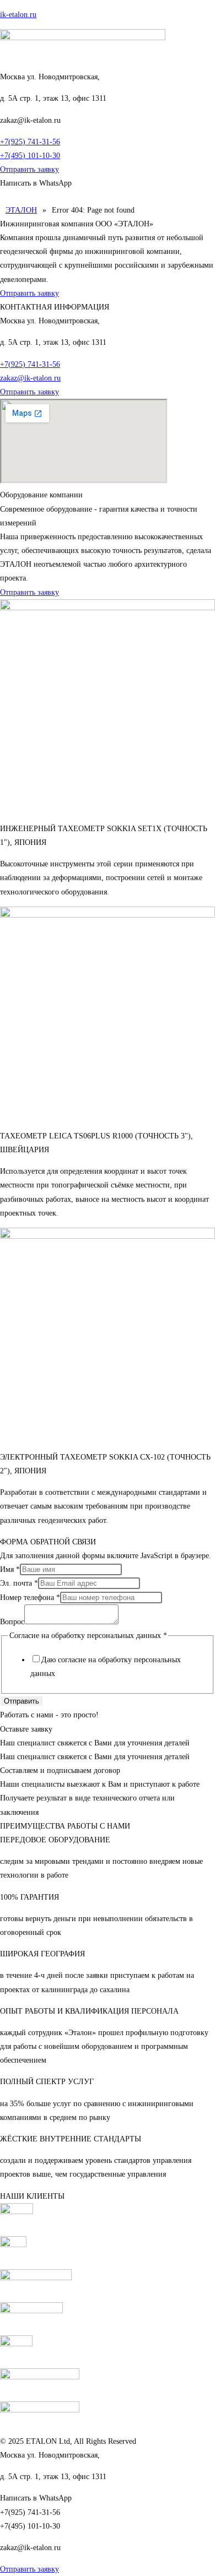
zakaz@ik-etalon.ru (30, 378)
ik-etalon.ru (18, 15)
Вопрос (12, 1622)
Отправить (21, 1701)
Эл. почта (19, 1583)
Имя (10, 1569)
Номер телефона (30, 1598)
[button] (108, 197)
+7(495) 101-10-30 (30, 156)
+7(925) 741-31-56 (30, 142)
